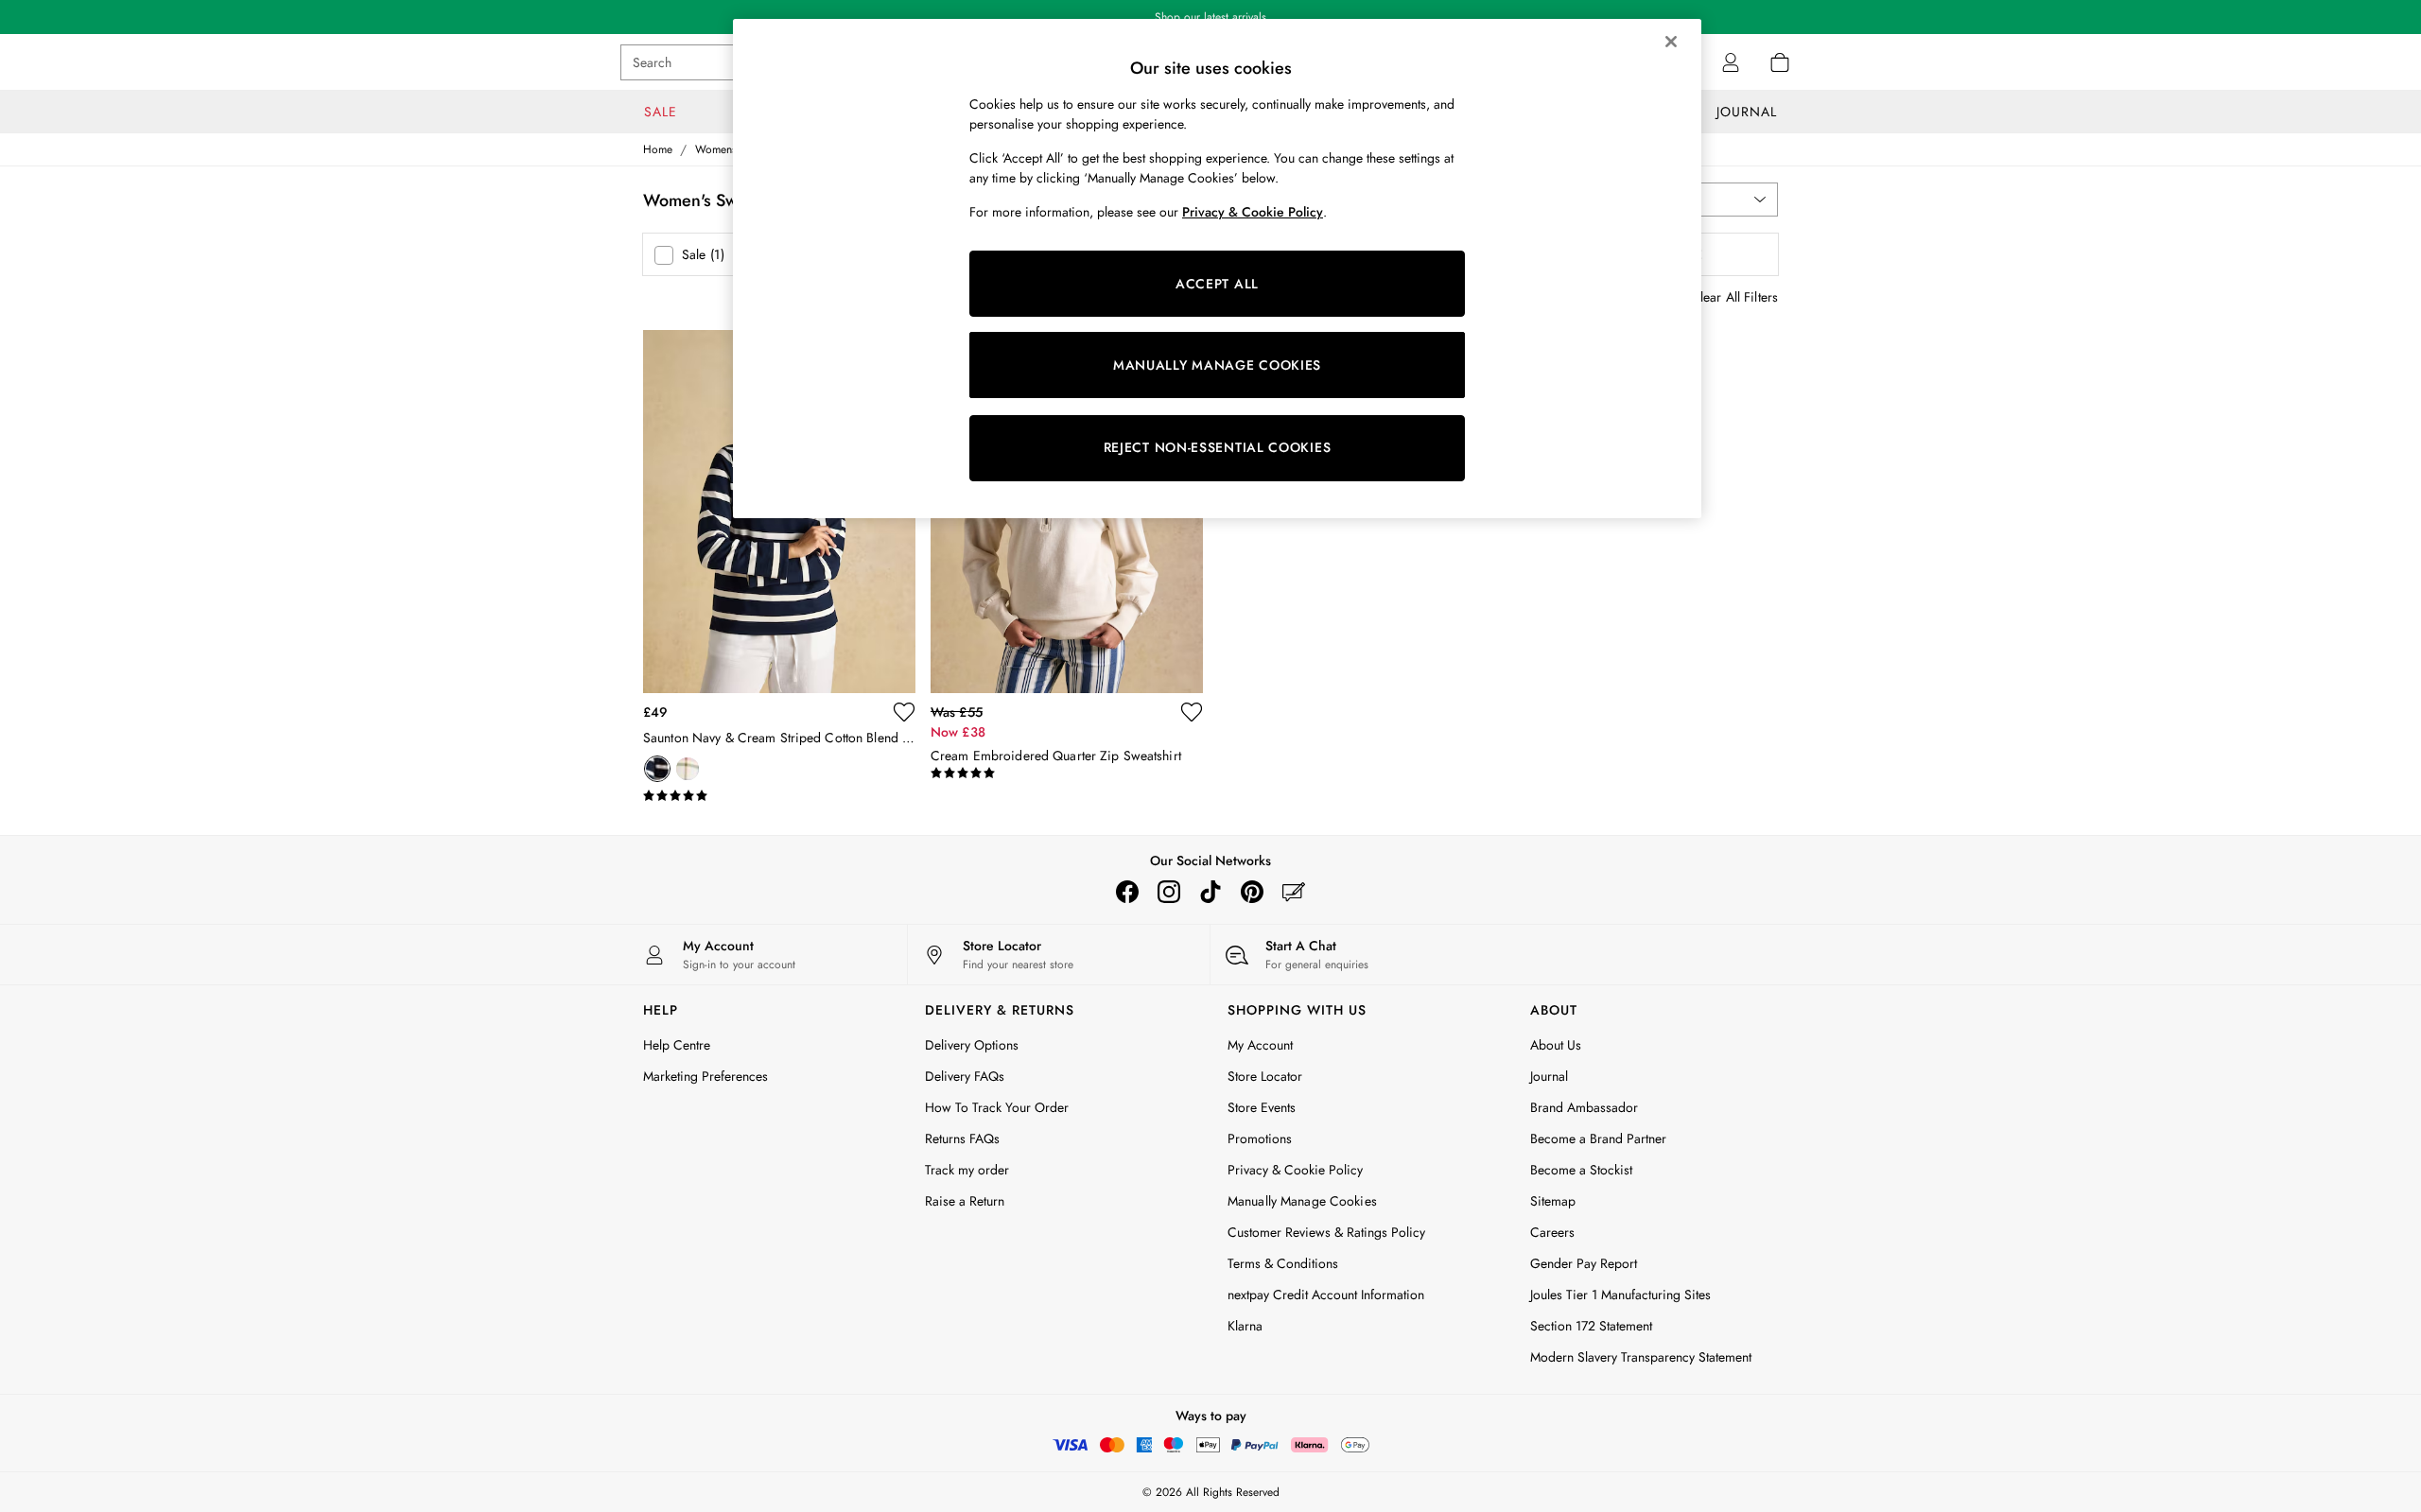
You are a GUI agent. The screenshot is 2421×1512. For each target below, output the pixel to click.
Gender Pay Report (1584, 1263)
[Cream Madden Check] (688, 769)
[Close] (1671, 42)
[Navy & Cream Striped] (657, 769)
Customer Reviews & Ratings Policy (1326, 1232)
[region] (1217, 269)
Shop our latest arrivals (1210, 17)
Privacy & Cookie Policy (1295, 1170)
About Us (1556, 1045)
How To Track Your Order (997, 1107)
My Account (1260, 1045)
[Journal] (1294, 892)
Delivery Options (972, 1045)
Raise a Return (965, 1201)
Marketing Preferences (705, 1076)
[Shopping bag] (1780, 62)
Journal (1549, 1076)
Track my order (967, 1170)
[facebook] (1127, 892)
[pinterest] (1252, 892)
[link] (1731, 62)
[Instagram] (1169, 892)
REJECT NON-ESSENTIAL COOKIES (1218, 447)
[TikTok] (1210, 892)
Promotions (1260, 1138)
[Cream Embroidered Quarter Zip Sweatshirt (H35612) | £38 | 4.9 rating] (1067, 773)
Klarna (1245, 1326)
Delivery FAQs (965, 1076)
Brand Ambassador (1584, 1107)
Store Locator (1265, 1076)
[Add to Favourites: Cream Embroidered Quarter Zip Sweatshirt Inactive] (1192, 712)
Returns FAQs (962, 1138)
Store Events (1262, 1107)
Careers (1552, 1232)
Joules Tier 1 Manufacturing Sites (1620, 1295)
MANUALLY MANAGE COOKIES (1217, 365)
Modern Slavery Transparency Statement (1641, 1357)
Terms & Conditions (1283, 1263)
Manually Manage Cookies (1302, 1201)
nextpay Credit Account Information (1326, 1295)
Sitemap (1553, 1201)
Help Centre (677, 1045)
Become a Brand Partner (1598, 1138)
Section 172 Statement (1591, 1326)
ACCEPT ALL (1217, 284)
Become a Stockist (1581, 1170)
